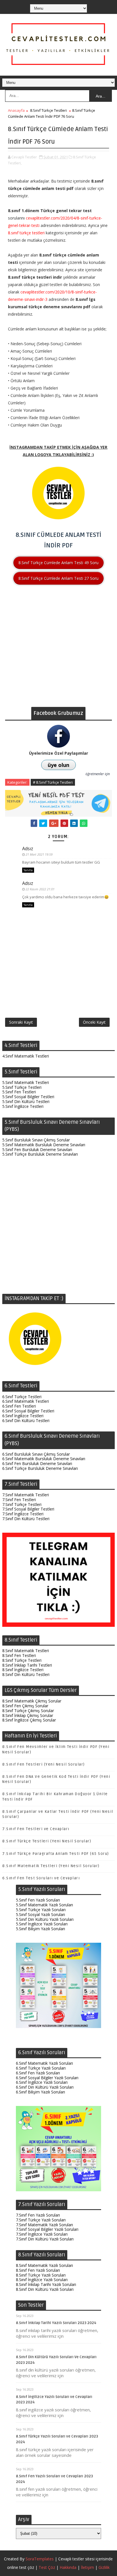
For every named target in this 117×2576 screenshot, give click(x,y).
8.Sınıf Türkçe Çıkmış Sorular (28, 1711)
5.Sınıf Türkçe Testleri (22, 1087)
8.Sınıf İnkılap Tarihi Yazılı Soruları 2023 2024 (56, 2323)
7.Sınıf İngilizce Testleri (23, 1514)
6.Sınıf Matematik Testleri (26, 1401)
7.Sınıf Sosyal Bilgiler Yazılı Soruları (47, 2229)
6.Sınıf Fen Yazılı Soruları (38, 2073)
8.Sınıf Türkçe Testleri (48, 110)
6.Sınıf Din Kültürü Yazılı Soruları (45, 2087)
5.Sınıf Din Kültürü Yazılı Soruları (45, 1919)
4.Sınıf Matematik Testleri (26, 1056)
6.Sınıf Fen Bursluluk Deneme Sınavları (37, 1463)
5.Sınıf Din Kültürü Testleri (26, 1101)
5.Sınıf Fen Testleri (19, 1092)
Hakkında (68, 2567)
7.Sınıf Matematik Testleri (26, 1495)
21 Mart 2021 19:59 (39, 854)
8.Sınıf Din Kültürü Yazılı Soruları (45, 2289)
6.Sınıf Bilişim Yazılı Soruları (40, 2092)
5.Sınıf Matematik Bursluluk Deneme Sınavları (44, 1145)
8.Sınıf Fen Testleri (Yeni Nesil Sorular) (44, 1764)
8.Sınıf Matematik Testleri (26, 1651)
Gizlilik (104, 2567)
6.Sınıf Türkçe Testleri (22, 1397)
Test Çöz (47, 2567)
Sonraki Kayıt (21, 1022)
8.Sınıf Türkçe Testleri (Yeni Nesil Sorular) (47, 1841)
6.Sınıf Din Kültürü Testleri (26, 1421)
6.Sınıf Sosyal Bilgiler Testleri (28, 1411)
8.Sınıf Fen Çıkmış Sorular (25, 1706)
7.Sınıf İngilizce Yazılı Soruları (42, 2234)
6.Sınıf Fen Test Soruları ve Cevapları (41, 1878)
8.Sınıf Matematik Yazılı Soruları (44, 2265)
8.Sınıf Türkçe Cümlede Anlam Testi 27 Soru (58, 578)
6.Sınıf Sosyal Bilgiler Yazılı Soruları (47, 2078)
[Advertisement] (58, 648)
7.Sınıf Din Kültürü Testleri (26, 1519)
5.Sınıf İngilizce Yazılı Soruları (42, 1924)
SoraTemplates (40, 2559)
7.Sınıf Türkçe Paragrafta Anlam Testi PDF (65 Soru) (56, 1854)
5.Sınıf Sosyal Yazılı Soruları (40, 1914)
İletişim (87, 2567)
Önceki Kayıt (94, 1022)
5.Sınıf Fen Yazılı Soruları (38, 1900)
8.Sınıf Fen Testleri (19, 1655)
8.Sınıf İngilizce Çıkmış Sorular (29, 1720)
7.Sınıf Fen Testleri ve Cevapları (36, 1829)
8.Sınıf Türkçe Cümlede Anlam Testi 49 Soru (58, 563)
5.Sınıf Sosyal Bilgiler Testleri (28, 1097)
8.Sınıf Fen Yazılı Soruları (38, 2270)
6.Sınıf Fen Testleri (19, 1406)
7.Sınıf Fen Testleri (19, 1500)
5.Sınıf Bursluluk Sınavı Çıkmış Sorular (36, 1140)
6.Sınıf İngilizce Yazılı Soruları (42, 2082)
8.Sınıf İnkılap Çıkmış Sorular (28, 1715)
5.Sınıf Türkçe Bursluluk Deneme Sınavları (40, 1154)
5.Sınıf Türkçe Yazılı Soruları (41, 1910)
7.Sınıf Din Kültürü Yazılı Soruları (45, 2239)
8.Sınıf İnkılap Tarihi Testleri (27, 1665)
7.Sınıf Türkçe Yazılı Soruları (41, 2220)
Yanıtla (28, 870)
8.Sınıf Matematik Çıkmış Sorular (32, 1701)
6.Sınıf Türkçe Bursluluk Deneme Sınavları (40, 1468)
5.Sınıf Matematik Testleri (26, 1082)
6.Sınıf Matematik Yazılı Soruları (44, 2063)
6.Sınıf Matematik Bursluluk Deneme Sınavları (44, 1459)
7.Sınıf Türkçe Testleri (22, 1504)
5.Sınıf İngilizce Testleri (23, 1106)
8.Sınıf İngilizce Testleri (23, 1670)
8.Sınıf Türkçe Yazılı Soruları (41, 2275)
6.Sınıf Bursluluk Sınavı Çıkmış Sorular (36, 1454)
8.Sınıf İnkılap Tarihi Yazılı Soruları (46, 2284)
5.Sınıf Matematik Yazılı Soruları (44, 1905)
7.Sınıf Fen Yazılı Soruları (38, 2215)
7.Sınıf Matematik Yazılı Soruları (44, 2225)
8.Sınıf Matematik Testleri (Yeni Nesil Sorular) (51, 1866)
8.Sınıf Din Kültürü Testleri (26, 1674)
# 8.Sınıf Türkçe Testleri (53, 782)
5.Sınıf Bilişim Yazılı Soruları (40, 1929)
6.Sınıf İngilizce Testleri (23, 1416)
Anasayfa (16, 110)
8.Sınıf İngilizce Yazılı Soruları (42, 2280)
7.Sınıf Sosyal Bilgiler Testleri (28, 1509)
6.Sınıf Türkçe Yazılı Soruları (41, 2068)
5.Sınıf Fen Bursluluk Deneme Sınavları (37, 1150)
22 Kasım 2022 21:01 (40, 889)
